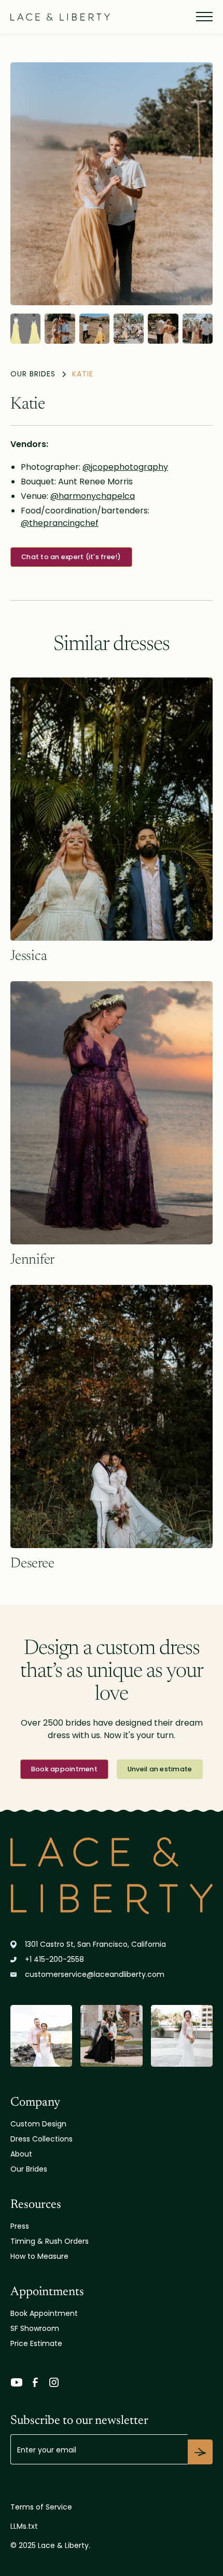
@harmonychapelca (93, 496)
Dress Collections (41, 2139)
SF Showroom (35, 2328)
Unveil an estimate (160, 1769)
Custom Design (38, 2124)
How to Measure (39, 2256)
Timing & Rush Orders (50, 2241)
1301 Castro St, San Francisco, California (95, 1944)
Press (20, 2226)
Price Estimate (36, 2343)
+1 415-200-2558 (54, 1959)
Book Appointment (44, 2313)
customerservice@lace (95, 1974)
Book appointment (64, 1769)
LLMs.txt (24, 2526)
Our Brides (29, 2169)
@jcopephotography (125, 467)
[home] (60, 17)
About (21, 2154)
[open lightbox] (112, 184)
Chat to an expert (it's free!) (71, 557)
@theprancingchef (60, 523)
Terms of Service (41, 2507)
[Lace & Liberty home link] (112, 1876)
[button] (202, 17)
